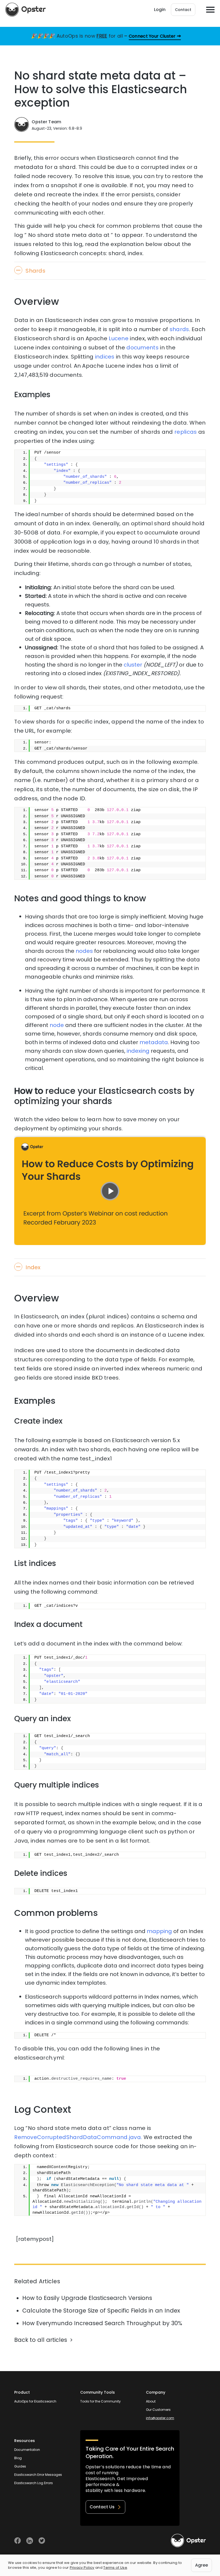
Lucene (119, 338)
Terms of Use (115, 2568)
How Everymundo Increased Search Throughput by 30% (102, 2323)
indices (105, 357)
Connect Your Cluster (152, 36)
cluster (133, 665)
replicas (186, 432)
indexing (138, 1051)
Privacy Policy (82, 2568)
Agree (201, 2565)
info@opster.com (160, 2418)
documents (142, 348)
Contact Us (102, 2507)
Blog (18, 2458)
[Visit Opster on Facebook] (18, 2541)
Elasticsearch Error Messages (38, 2475)
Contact (183, 10)
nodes (84, 951)
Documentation (27, 2450)
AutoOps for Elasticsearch (35, 2401)
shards (179, 329)
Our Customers (158, 2410)
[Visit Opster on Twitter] (42, 2541)
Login (160, 10)
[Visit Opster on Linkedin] (30, 2541)
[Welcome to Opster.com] (188, 2541)
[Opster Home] (25, 10)
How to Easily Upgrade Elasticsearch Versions (87, 2298)
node (57, 1025)
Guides (20, 2466)
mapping (159, 1931)
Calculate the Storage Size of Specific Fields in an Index (101, 2311)
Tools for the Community (100, 2401)
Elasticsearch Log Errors (34, 2483)
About (151, 2401)
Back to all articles (41, 2340)
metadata (154, 1042)
